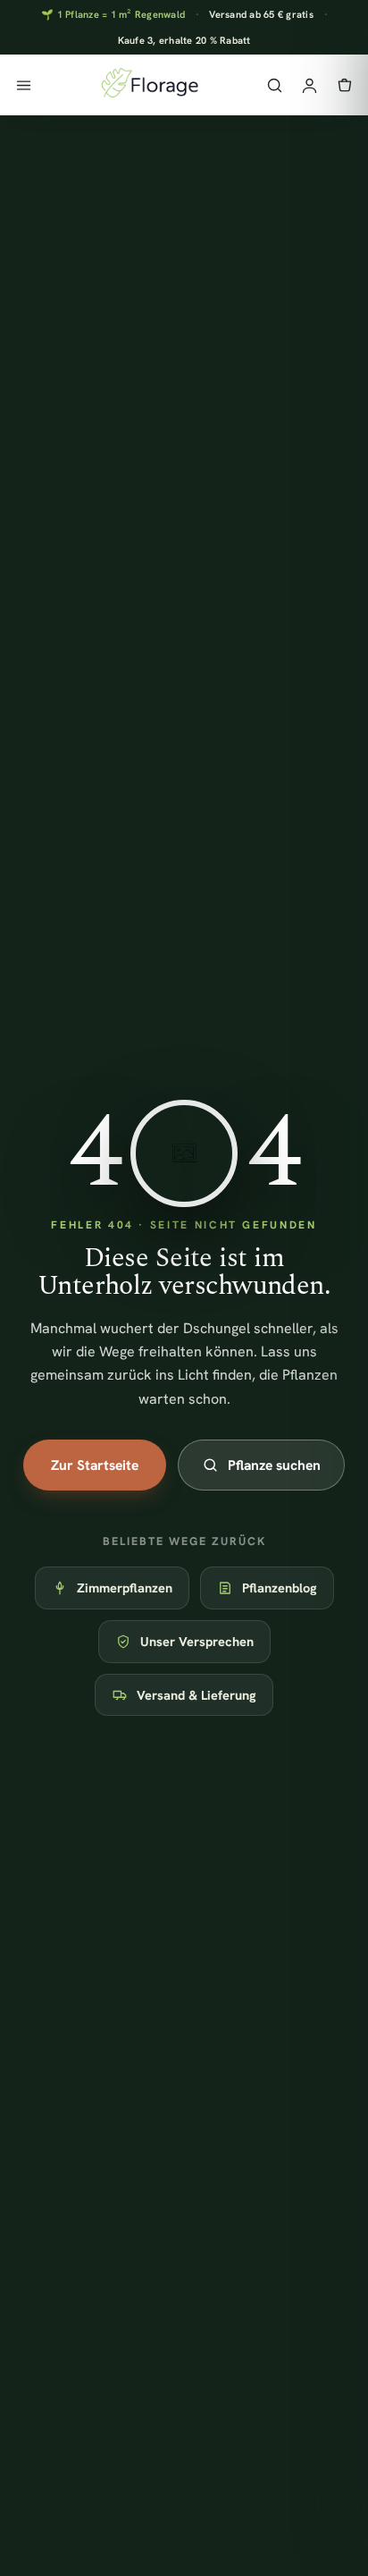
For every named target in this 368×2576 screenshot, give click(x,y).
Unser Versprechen (197, 1641)
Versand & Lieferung (197, 1695)
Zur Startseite (95, 1465)
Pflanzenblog (280, 1588)
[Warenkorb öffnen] (344, 85)
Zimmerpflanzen (125, 1588)
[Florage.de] (149, 85)
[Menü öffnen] (24, 85)
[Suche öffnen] (275, 85)
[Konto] (309, 85)
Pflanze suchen (274, 1465)
